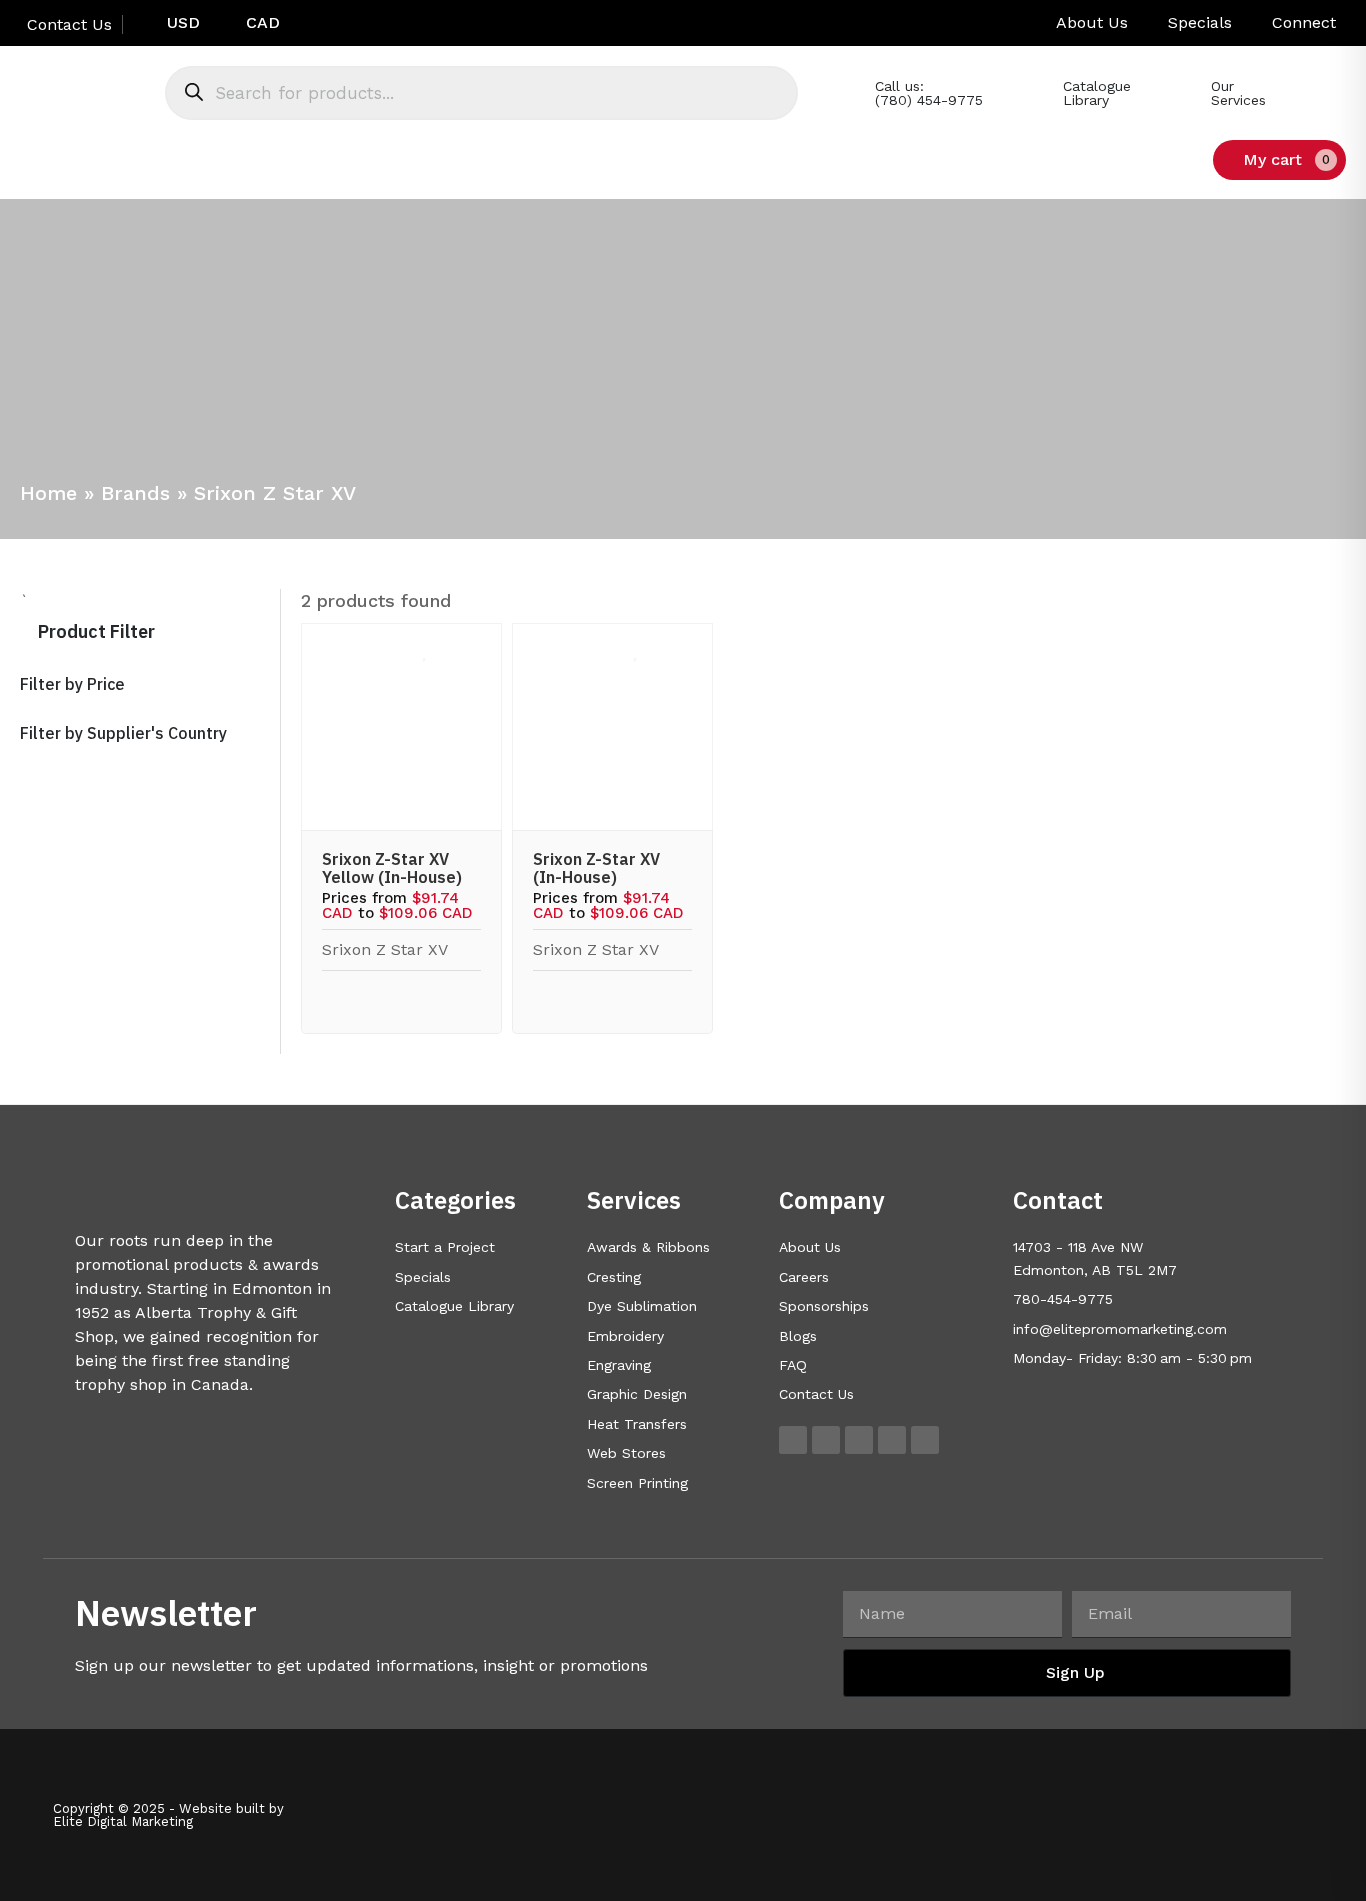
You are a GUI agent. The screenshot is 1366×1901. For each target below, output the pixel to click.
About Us (1092, 22)
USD (183, 22)
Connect (1304, 22)
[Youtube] (892, 1440)
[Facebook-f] (793, 1440)
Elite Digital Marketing (123, 1821)
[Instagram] (826, 1440)
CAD (263, 22)
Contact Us (67, 24)
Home (48, 493)
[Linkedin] (925, 1440)
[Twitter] (859, 1440)
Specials (1200, 22)
